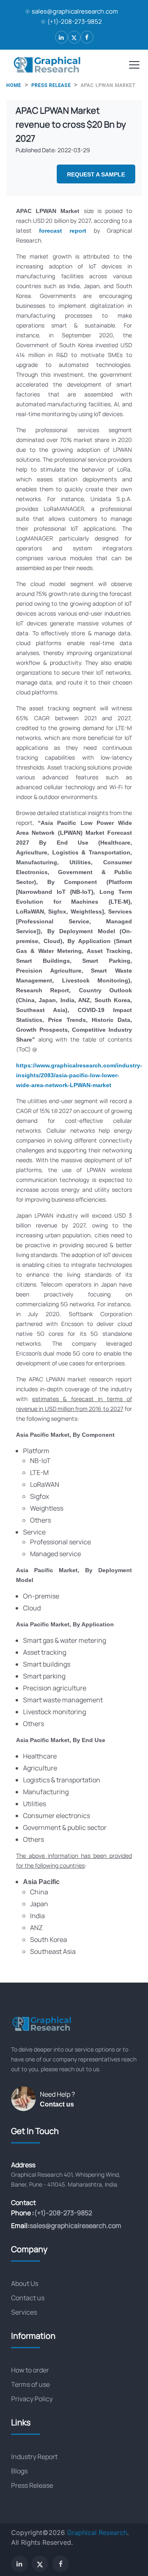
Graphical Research (97, 2532)
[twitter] (74, 37)
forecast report (63, 231)
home (14, 85)
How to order (30, 2370)
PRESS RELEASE (51, 85)
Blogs (19, 2471)
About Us (25, 2283)
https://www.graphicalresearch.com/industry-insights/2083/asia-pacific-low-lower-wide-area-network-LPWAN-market (79, 1075)
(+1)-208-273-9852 (75, 22)
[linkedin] (61, 37)
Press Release (32, 2485)
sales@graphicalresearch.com (75, 11)
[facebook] (87, 37)
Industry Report (34, 2457)
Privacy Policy (32, 2399)
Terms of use (30, 2384)
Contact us (57, 2104)
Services (24, 2312)
